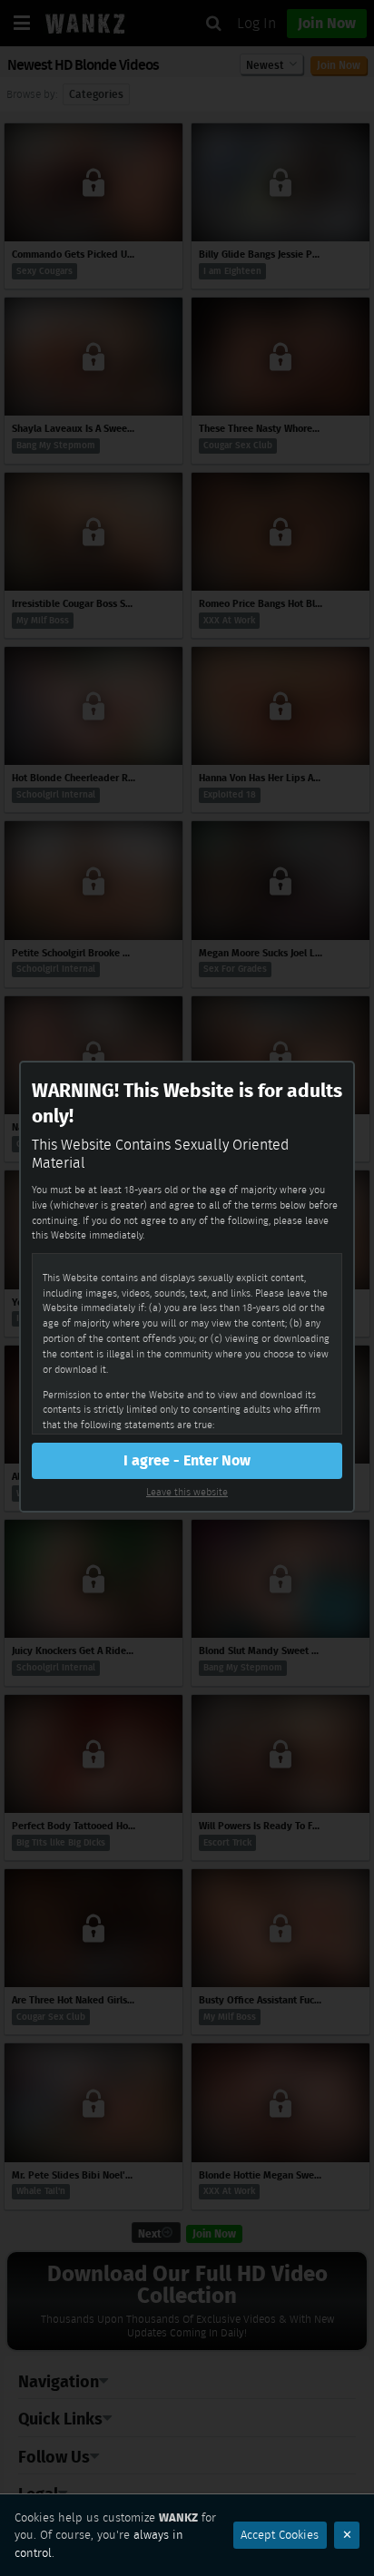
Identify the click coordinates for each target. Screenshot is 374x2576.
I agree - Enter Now (187, 1460)
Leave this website (187, 1492)
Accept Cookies (280, 2535)
